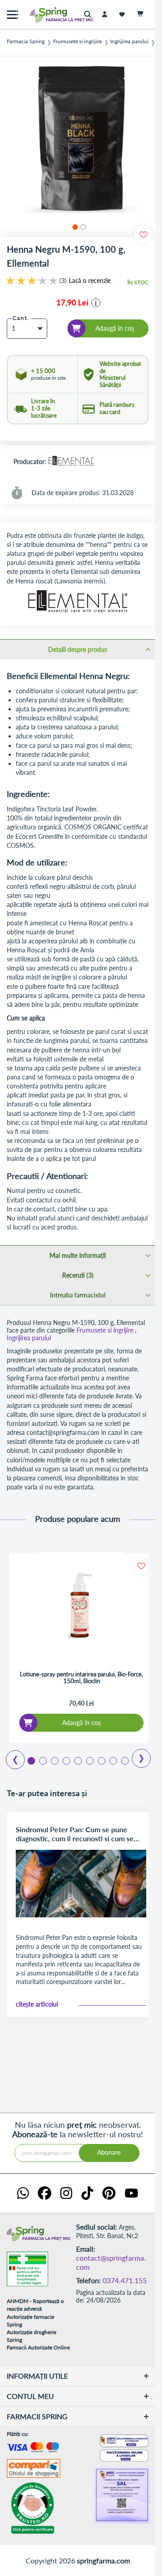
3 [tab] (54, 1760)
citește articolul (37, 2004)
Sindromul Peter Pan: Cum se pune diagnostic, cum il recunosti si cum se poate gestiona (75, 1834)
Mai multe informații (78, 1255)
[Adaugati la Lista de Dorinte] (141, 1566)
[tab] (78, 649)
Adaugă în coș (81, 1723)
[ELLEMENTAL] (71, 462)
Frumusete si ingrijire (77, 41)
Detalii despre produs (78, 649)
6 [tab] (89, 1760)
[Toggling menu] (12, 15)
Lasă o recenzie (90, 281)
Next (135, 1755)
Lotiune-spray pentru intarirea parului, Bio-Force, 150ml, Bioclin (81, 1678)
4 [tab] (66, 1760)
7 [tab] (101, 1760)
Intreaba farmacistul (78, 1295)
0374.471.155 (125, 2280)
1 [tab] (31, 1760)
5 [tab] (77, 1760)
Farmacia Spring (26, 41)
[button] (74, 226)
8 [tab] (112, 1760)
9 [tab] (124, 1760)
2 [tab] (42, 1760)
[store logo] (43, 15)
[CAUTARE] (90, 15)
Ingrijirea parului (129, 41)
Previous (10, 1757)
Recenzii (77, 1275)
